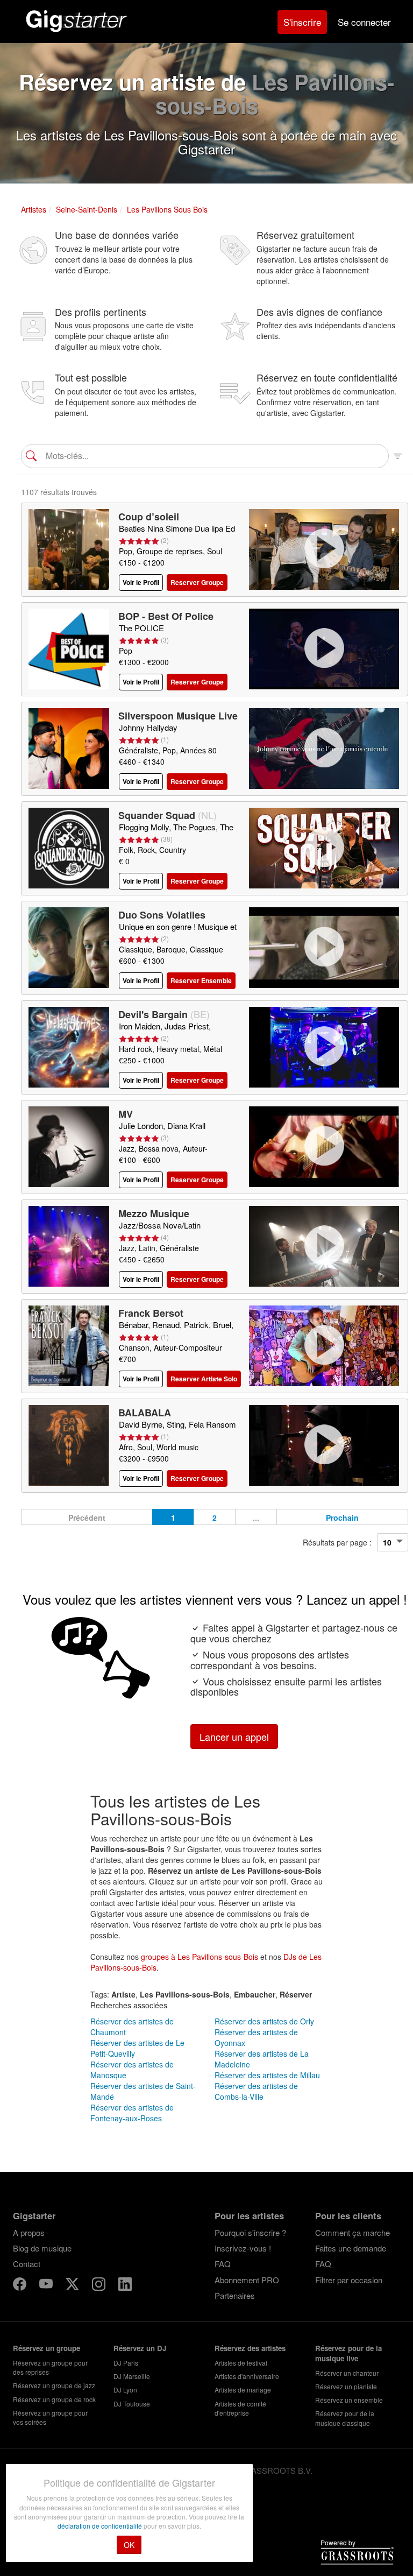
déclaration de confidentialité (101, 2526)
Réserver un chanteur (347, 2373)
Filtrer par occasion (349, 2280)
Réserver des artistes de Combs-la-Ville (256, 2091)
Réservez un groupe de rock (54, 2399)
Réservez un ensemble (349, 2400)
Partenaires (235, 2295)
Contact (27, 2264)
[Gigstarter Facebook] (21, 2286)
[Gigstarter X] (73, 2286)
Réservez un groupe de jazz (54, 2385)
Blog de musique (42, 2248)
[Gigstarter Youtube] (47, 2286)
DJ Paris (126, 2363)
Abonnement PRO (247, 2280)
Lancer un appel (234, 1737)
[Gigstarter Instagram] (100, 2286)
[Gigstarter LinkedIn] (125, 2286)
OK (129, 2545)
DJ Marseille (132, 2376)
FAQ (223, 2264)
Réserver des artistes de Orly (264, 2021)
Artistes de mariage (243, 2390)
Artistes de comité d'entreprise (240, 2408)
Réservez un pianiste (346, 2386)
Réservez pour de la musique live (348, 2353)
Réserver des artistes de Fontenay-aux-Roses (132, 2113)
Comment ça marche (353, 2232)
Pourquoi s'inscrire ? (250, 2232)
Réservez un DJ (140, 2348)
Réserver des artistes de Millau (267, 2075)
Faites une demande (351, 2248)
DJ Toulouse (132, 2404)
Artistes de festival (241, 2363)
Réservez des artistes (250, 2348)
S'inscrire (302, 22)
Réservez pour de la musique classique (345, 2418)
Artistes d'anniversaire (247, 2376)
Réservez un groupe (47, 2348)
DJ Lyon (125, 2390)
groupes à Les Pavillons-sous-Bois (200, 1957)
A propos (29, 2232)
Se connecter (364, 22)
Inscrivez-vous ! (243, 2248)
